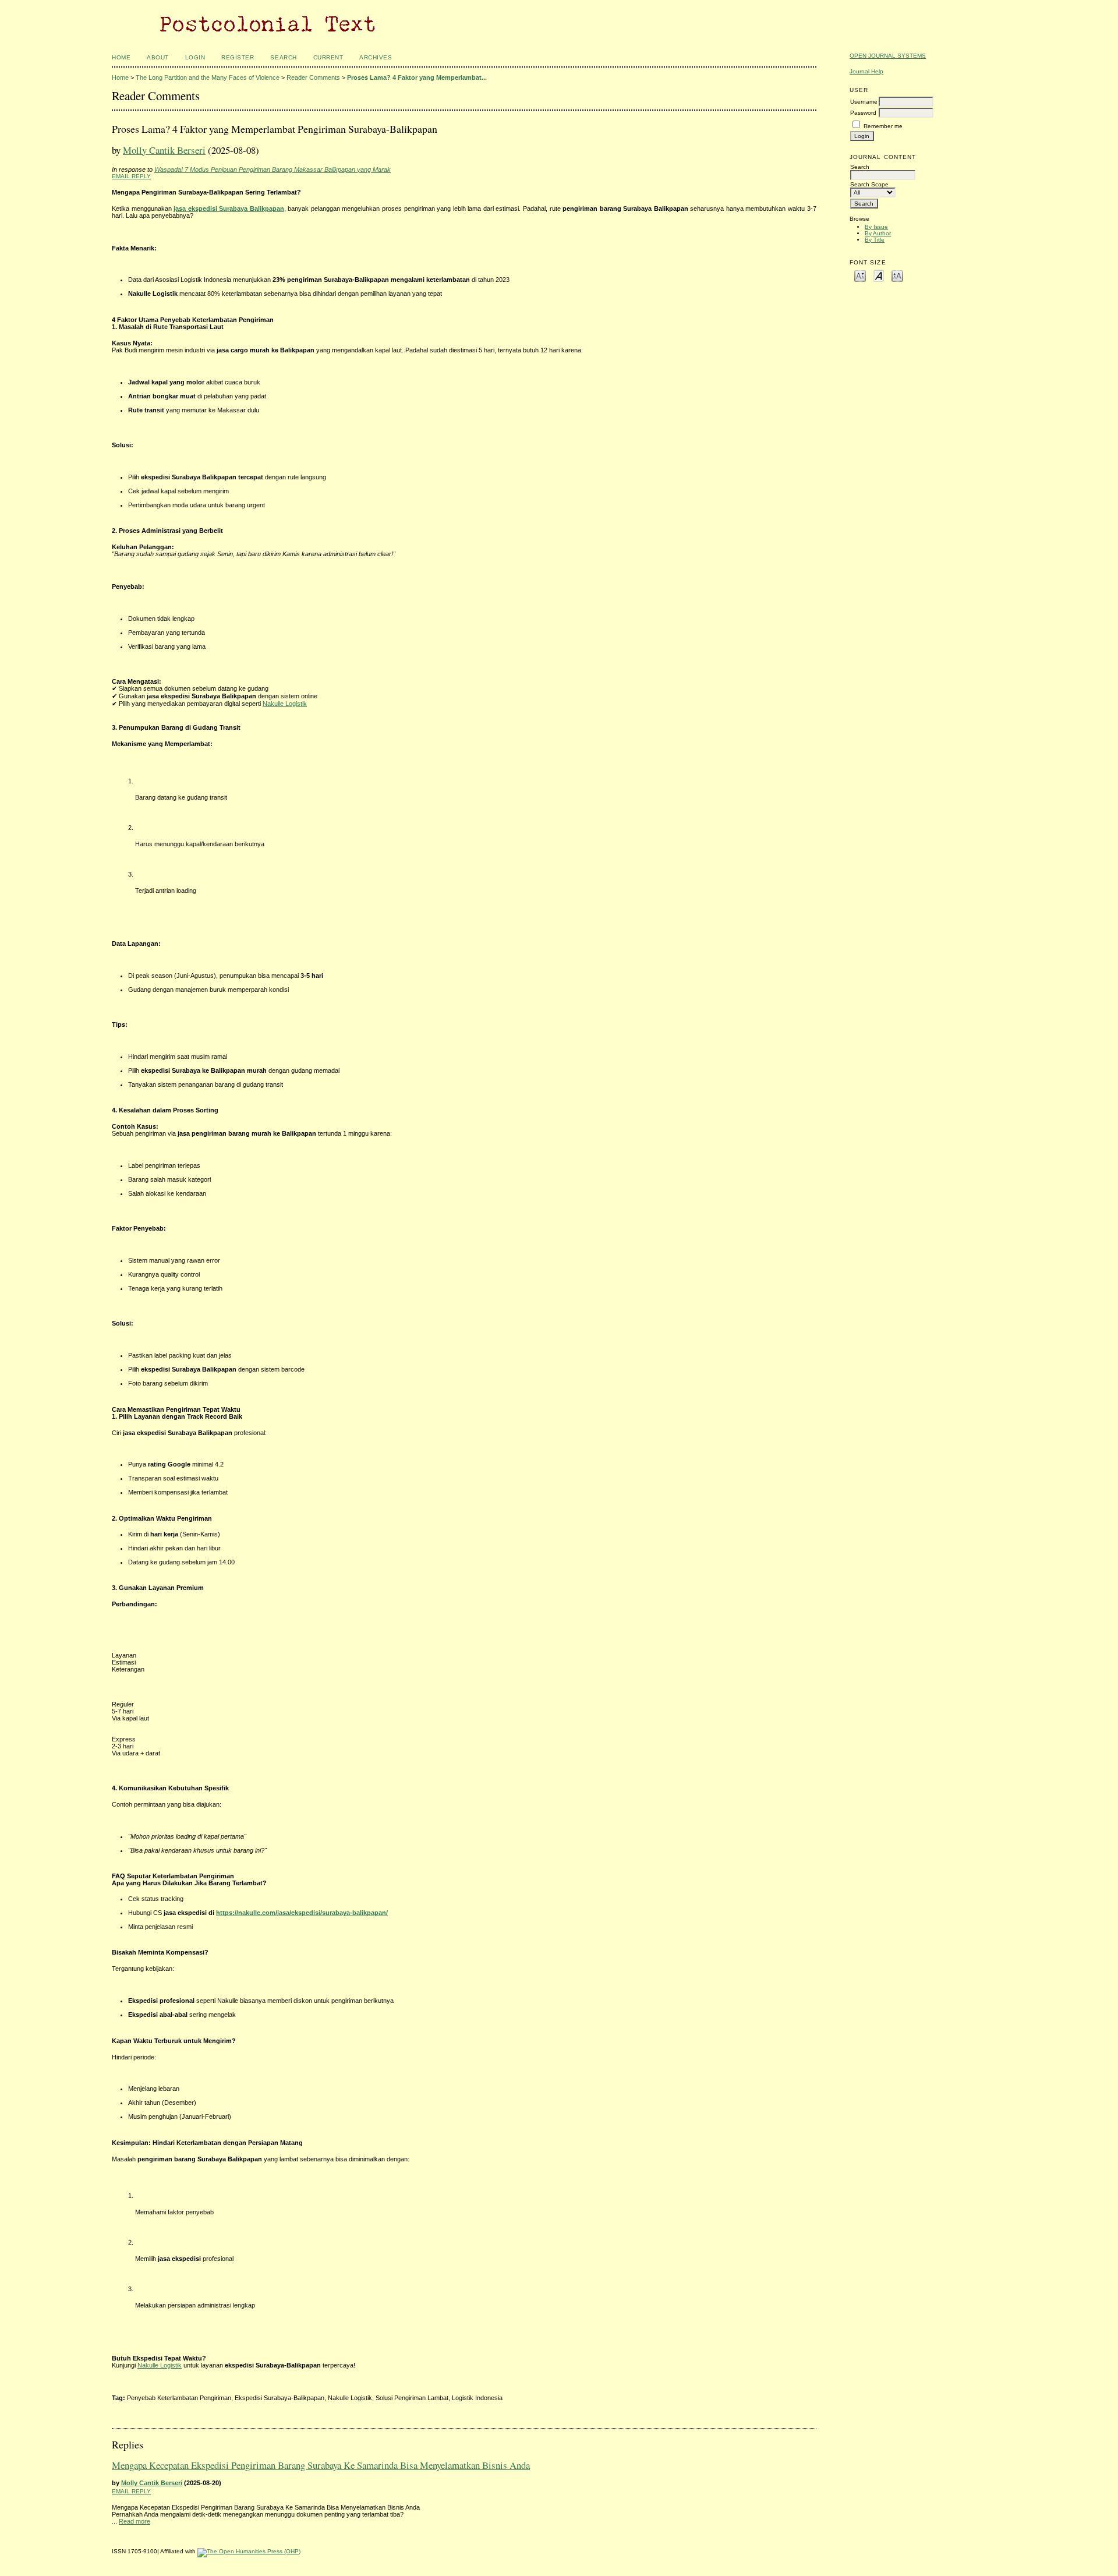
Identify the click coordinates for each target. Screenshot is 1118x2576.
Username (864, 102)
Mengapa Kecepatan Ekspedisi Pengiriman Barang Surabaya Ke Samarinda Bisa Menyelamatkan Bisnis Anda (321, 2465)
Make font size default (879, 275)
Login (195, 57)
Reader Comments (313, 77)
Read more (135, 2521)
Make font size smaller (860, 275)
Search (283, 57)
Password (863, 113)
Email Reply (131, 176)
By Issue (876, 227)
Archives (376, 57)
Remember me (883, 126)
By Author (878, 233)
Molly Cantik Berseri (164, 150)
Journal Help (866, 71)
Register (238, 57)
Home (121, 57)
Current (328, 57)
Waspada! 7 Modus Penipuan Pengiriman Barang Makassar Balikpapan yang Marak (273, 169)
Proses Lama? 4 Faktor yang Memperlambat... (417, 77)
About (158, 57)
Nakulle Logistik (285, 704)
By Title (875, 240)
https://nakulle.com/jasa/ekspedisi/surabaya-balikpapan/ (302, 1913)
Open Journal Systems (888, 56)
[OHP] (249, 2551)
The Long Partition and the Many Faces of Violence (208, 77)
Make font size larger (897, 275)
